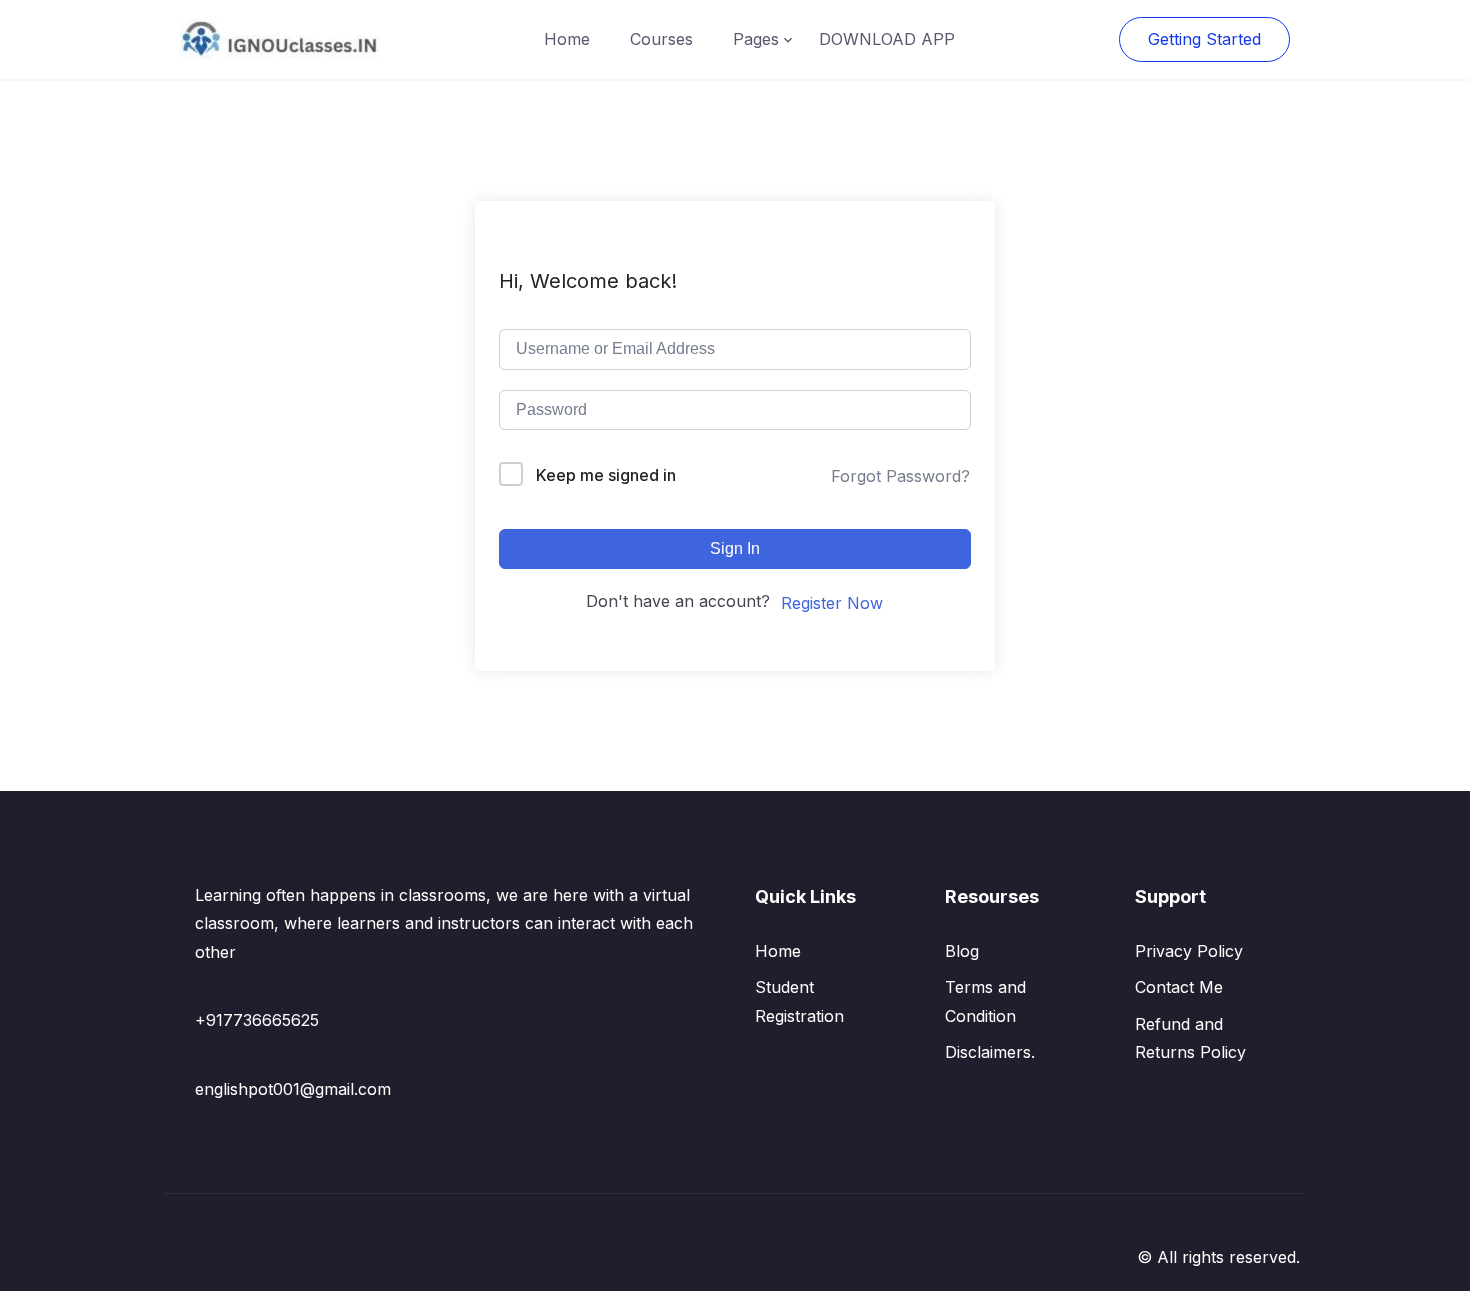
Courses (661, 39)
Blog (962, 951)
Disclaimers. (990, 1052)
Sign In (735, 548)
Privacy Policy (1189, 951)
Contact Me (1179, 987)
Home (567, 39)
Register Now (832, 603)
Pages (756, 39)
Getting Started (1204, 39)
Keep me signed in (606, 475)
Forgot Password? (900, 476)
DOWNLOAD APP (887, 39)
